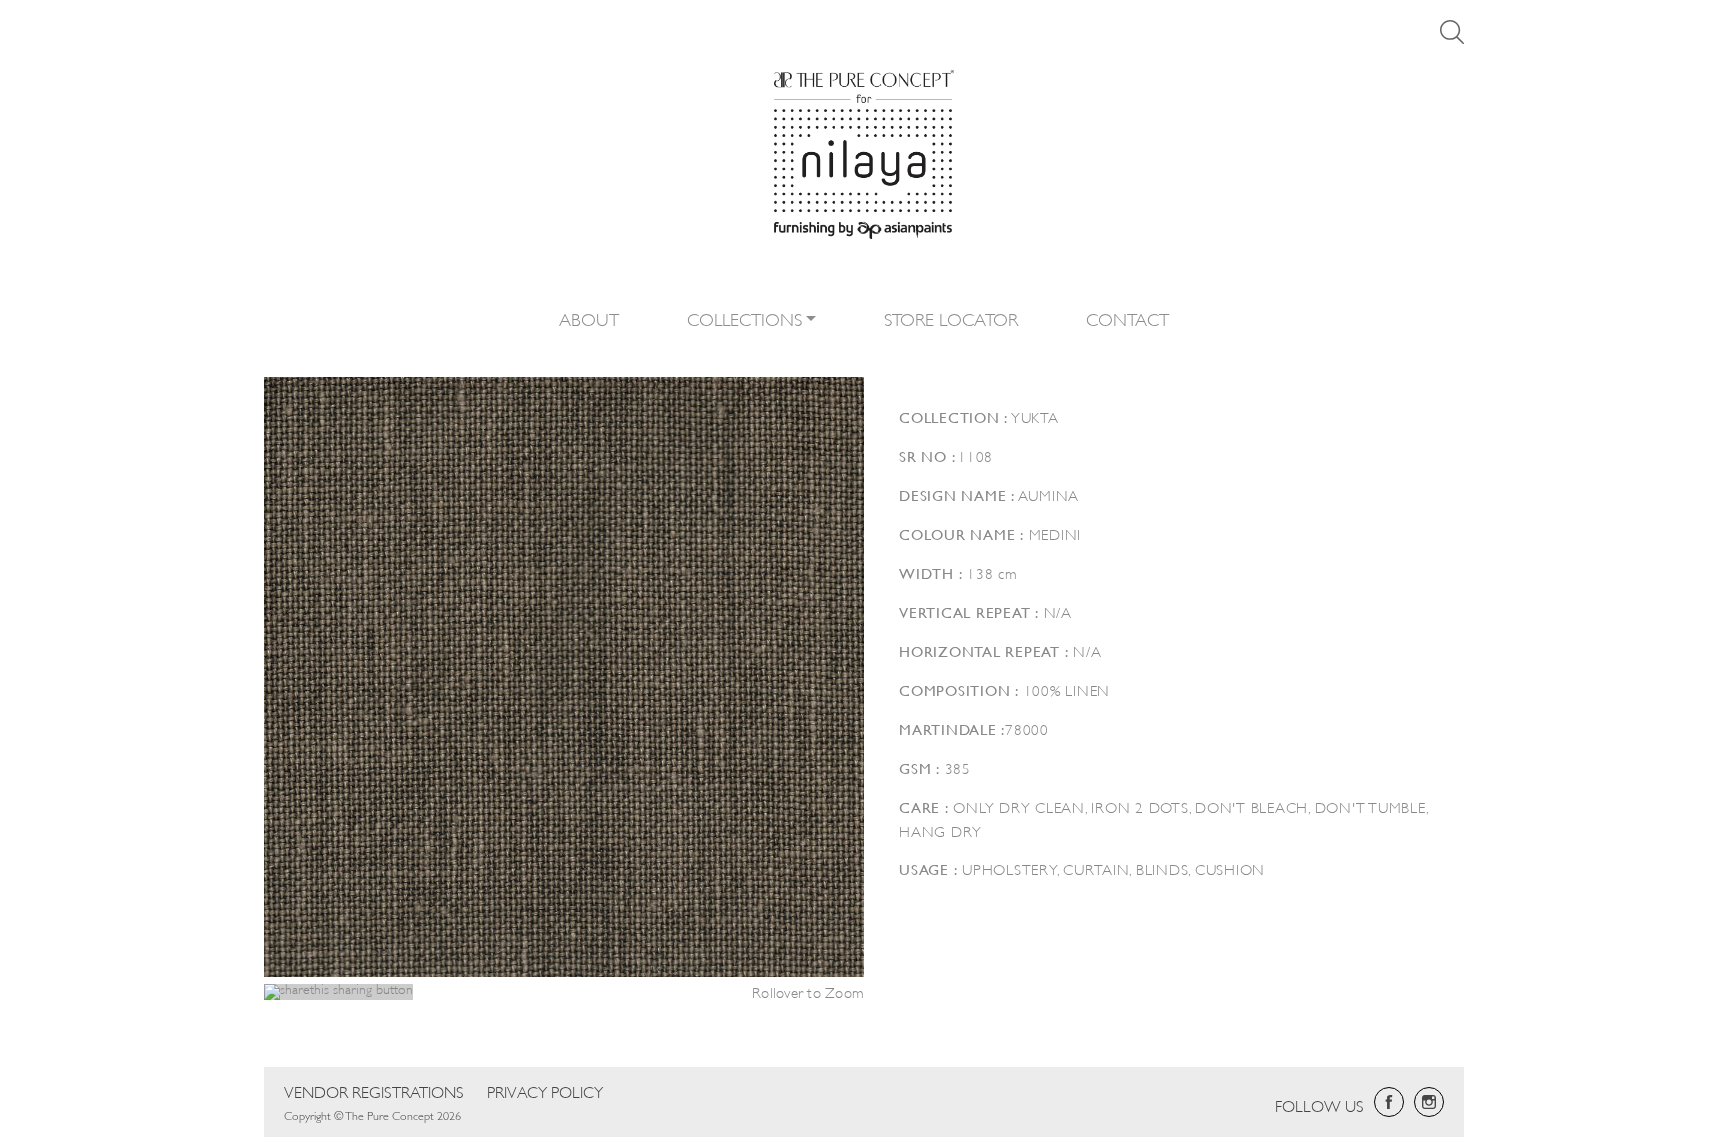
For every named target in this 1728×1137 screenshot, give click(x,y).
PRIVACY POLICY (545, 1090)
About (589, 318)
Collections (744, 318)
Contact (1127, 318)
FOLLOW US (1319, 1104)
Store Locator (951, 318)
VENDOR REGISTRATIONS (374, 1090)
